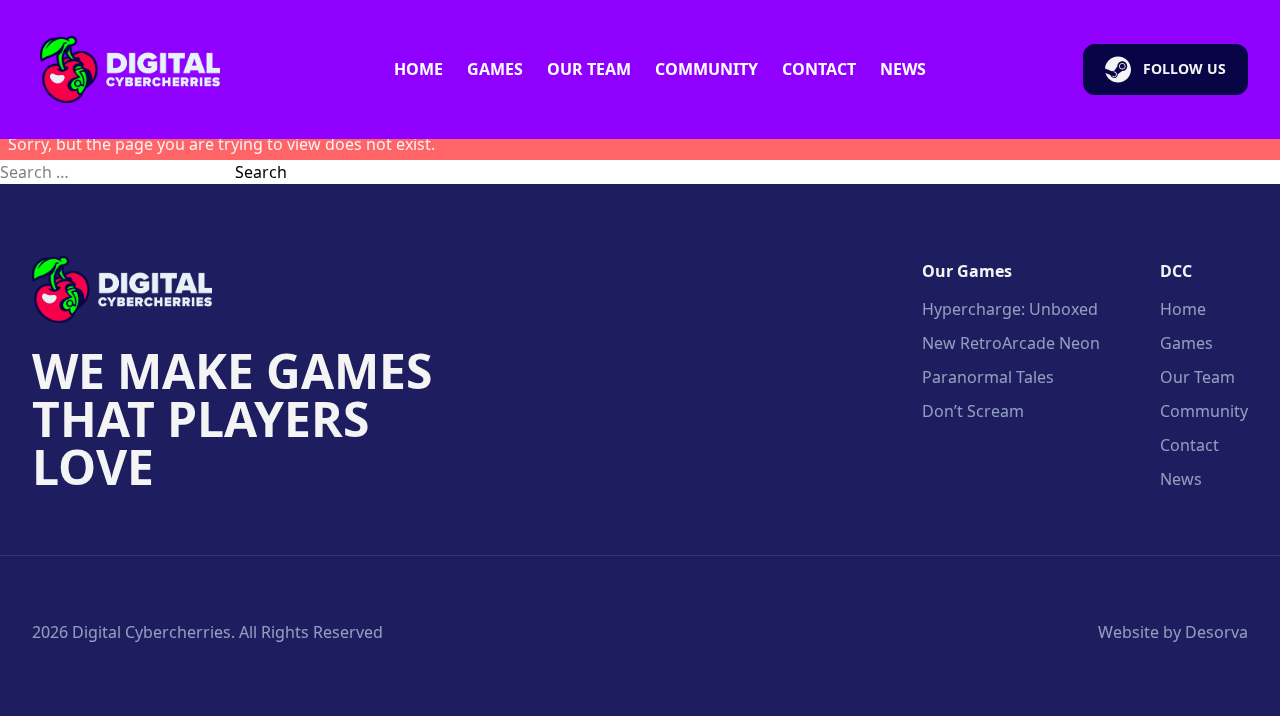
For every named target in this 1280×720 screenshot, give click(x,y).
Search (261, 172)
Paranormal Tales (988, 377)
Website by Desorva (1173, 632)
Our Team (589, 69)
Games (495, 69)
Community (706, 69)
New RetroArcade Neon (1011, 343)
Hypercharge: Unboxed (1010, 309)
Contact (819, 69)
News (903, 69)
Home (418, 69)
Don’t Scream (973, 411)
